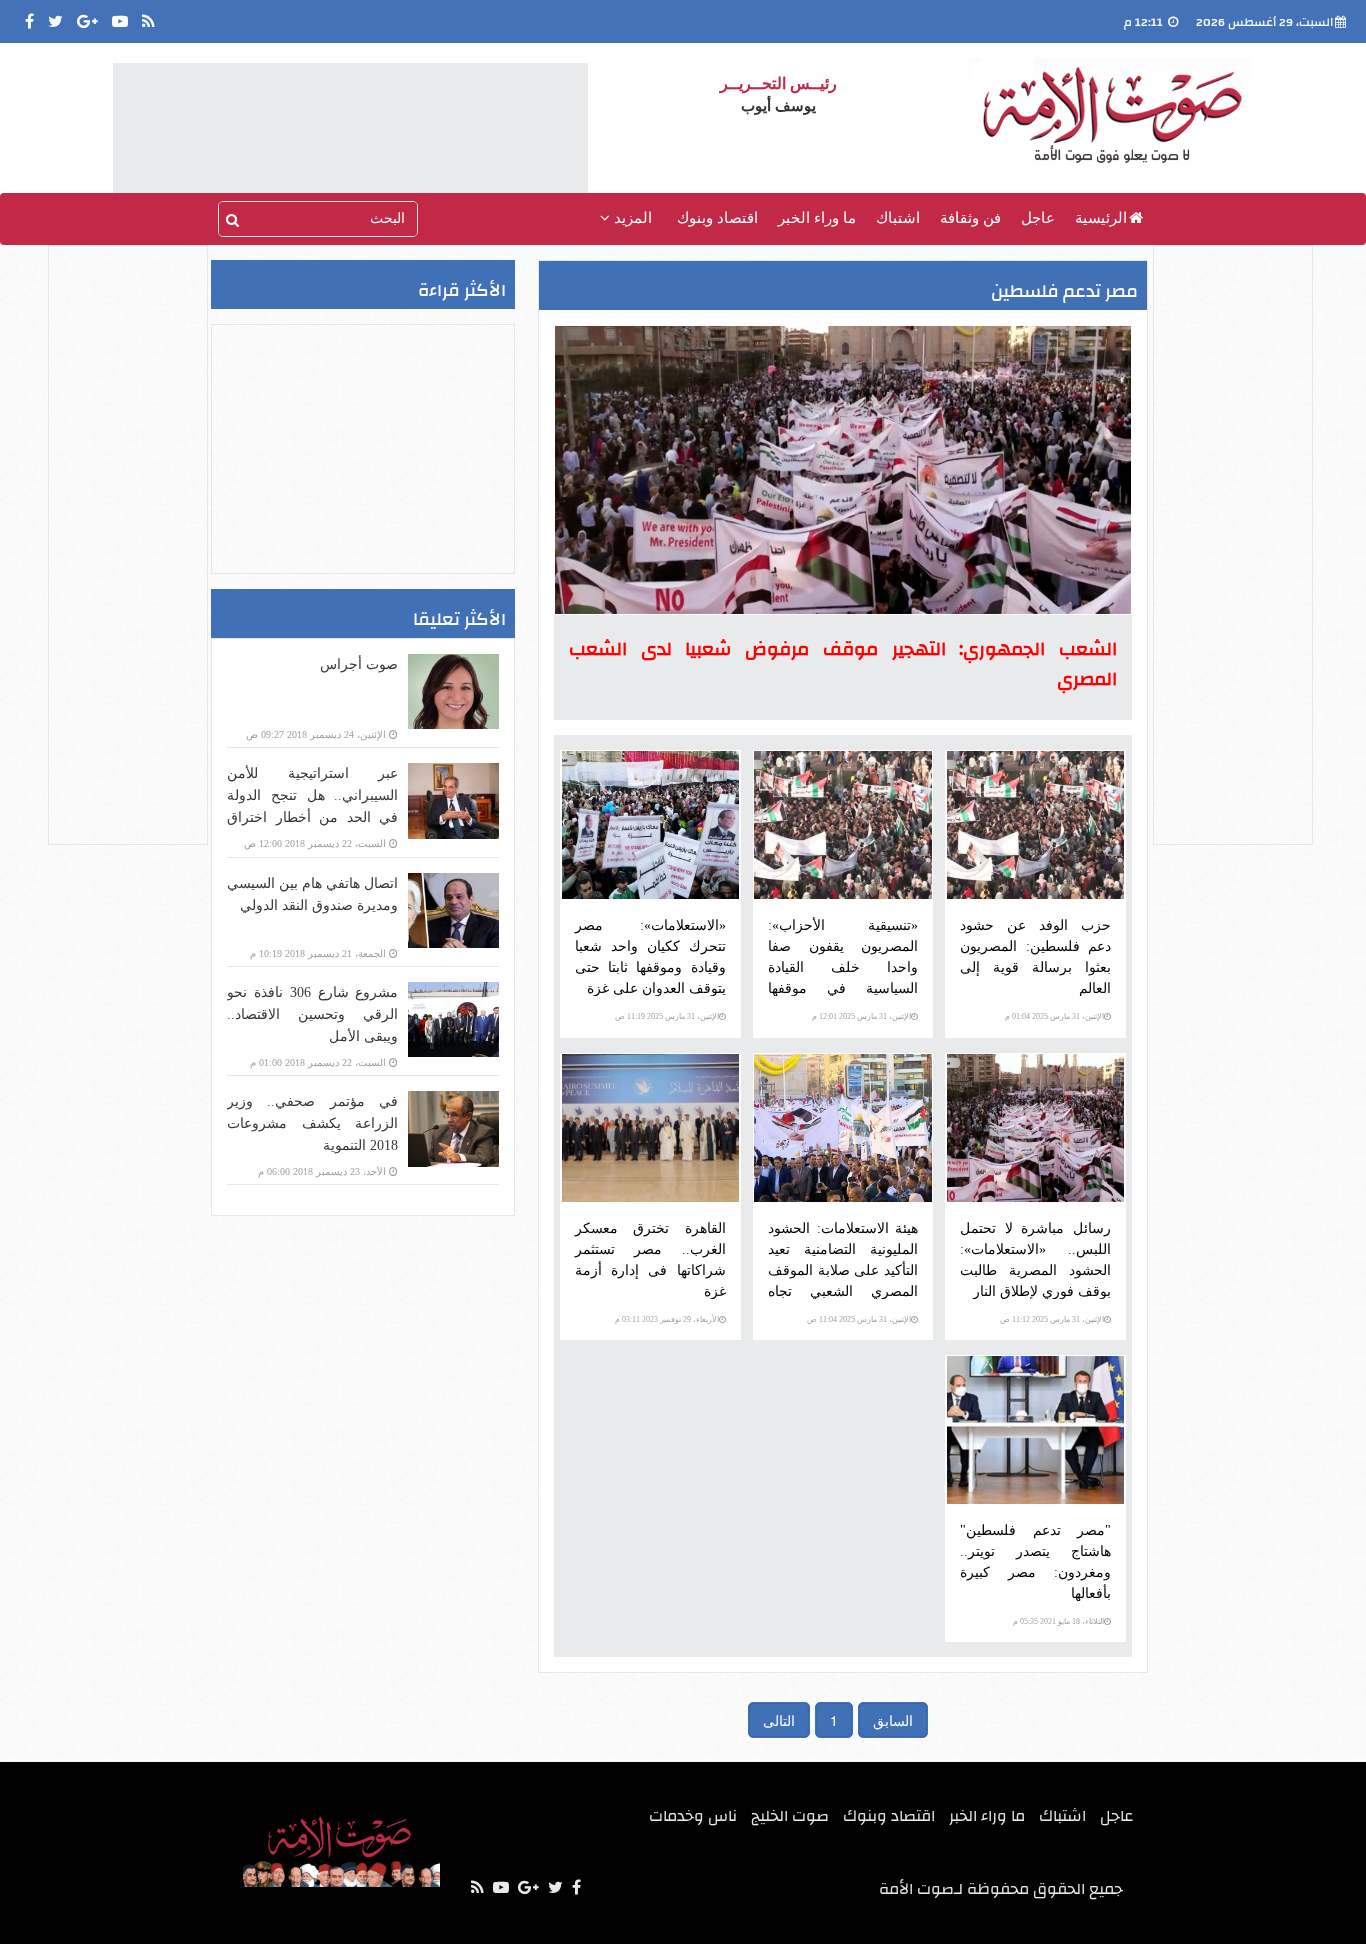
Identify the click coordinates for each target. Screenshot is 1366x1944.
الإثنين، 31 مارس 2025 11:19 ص (667, 1016)
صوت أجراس (359, 664)
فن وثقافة (970, 218)
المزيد (631, 218)
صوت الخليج (790, 1816)
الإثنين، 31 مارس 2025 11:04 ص (859, 1319)
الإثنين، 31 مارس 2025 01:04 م (1054, 1016)
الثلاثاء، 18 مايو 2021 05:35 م (1058, 1621)
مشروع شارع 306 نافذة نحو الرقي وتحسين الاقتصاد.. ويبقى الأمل (312, 1014)
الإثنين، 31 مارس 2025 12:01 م (861, 1016)
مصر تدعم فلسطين (1064, 291)
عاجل (1038, 218)
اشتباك (898, 218)
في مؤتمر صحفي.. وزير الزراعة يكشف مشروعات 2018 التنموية (312, 1123)
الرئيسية (1101, 218)
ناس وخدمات (693, 1816)
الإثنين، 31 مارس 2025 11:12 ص (1052, 1319)
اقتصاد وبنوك (717, 218)
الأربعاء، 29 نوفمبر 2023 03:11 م (667, 1319)
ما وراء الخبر (817, 218)
